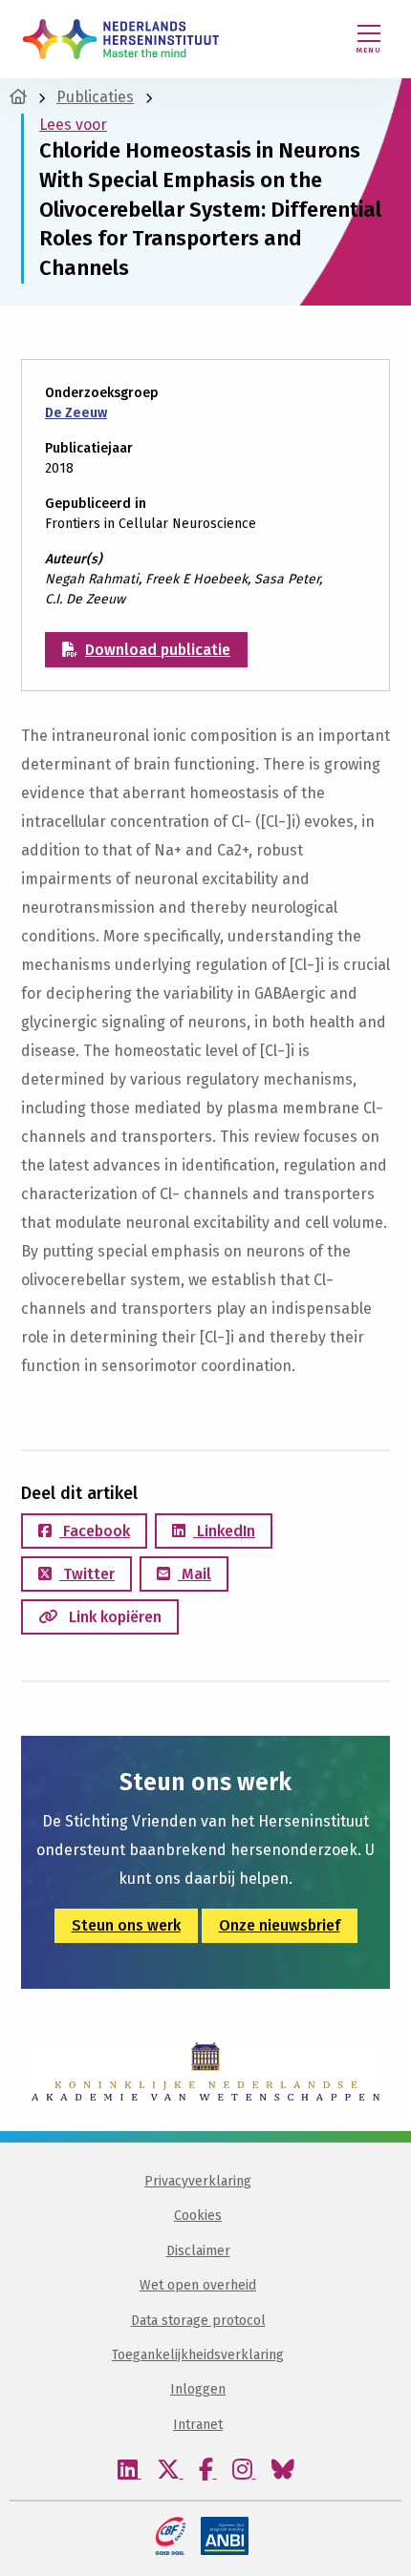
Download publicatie (158, 650)
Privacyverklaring (198, 2181)
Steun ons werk (126, 1925)
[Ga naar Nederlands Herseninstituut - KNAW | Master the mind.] (18, 97)
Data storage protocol (198, 2321)
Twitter (87, 1574)
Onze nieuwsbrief (280, 1925)
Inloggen (198, 2389)
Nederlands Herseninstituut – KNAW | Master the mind (121, 39)
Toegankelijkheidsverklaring (198, 2355)
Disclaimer (198, 2251)
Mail (195, 1574)
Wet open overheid (198, 2285)
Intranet (198, 2425)
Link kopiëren (113, 1617)
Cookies (198, 2216)
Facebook (95, 1531)
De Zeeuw (76, 413)
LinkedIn (224, 1531)
